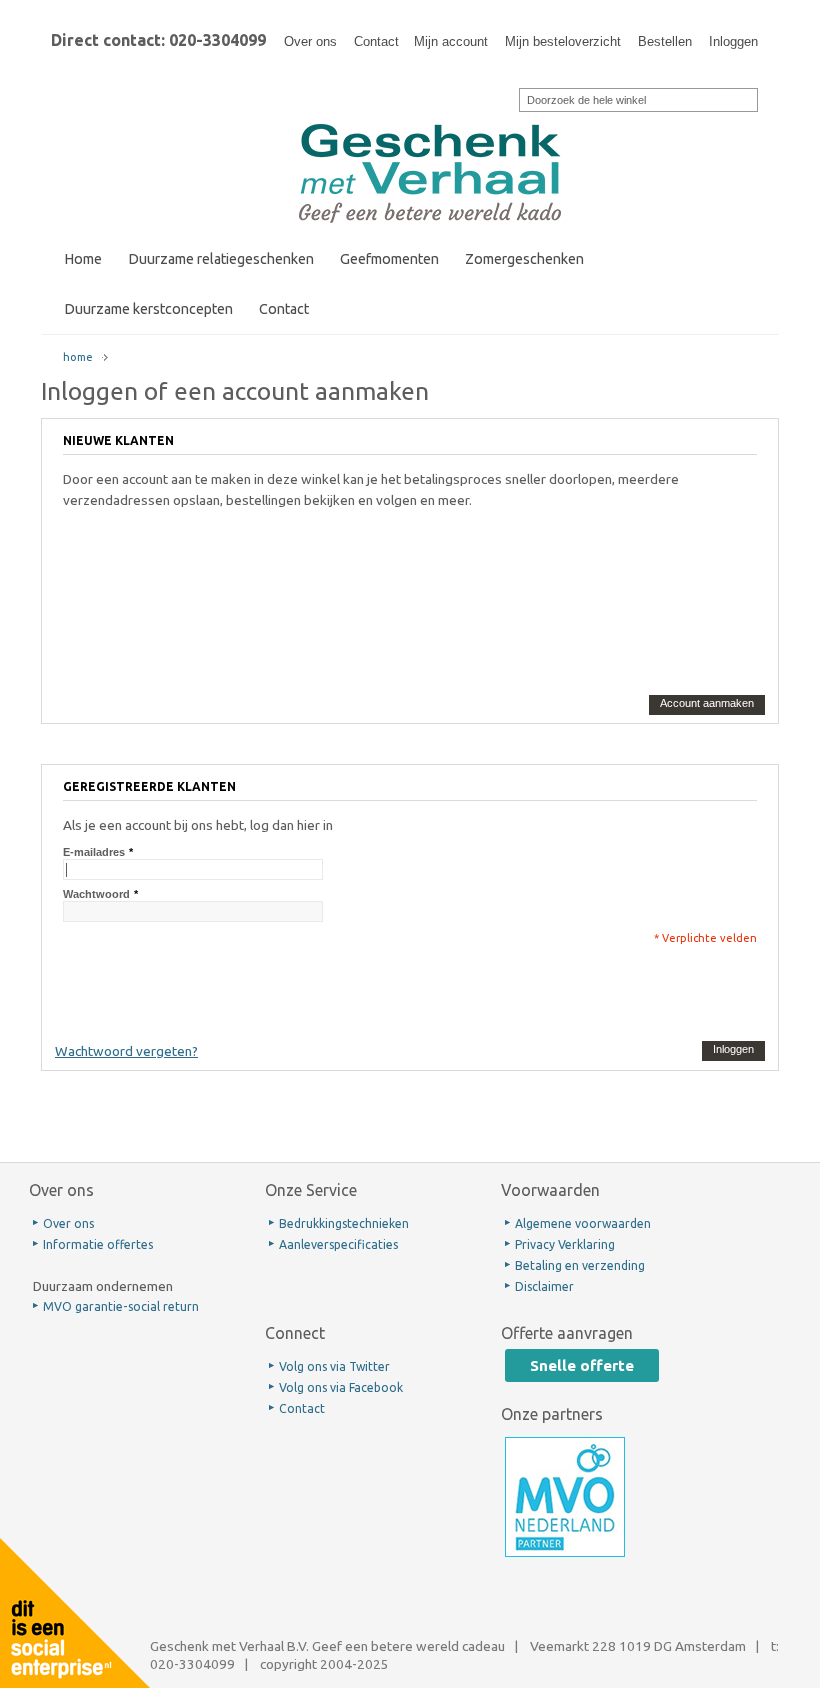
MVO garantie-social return (121, 1306)
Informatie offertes (98, 1244)
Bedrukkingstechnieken (344, 1223)
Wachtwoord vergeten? (126, 1051)
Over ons (310, 41)
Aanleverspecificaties (338, 1244)
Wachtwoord (96, 894)
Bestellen (665, 41)
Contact (376, 41)
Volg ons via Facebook (341, 1387)
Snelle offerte (582, 1365)
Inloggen (733, 41)
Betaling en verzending (580, 1265)
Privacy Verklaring (565, 1244)
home (78, 357)
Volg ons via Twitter (334, 1366)
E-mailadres (94, 852)
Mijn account (451, 41)
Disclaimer (544, 1286)
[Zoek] (506, 98)
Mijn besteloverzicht (563, 41)
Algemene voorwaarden (583, 1223)
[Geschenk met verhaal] (430, 108)
